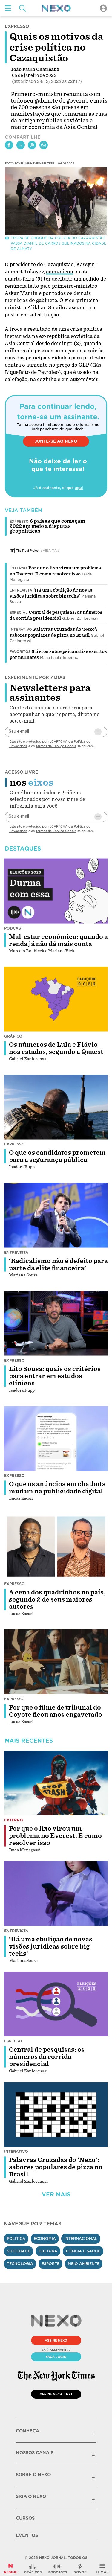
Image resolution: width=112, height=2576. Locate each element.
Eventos (27, 2535)
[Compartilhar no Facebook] (9, 145)
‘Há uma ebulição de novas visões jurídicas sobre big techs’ (51, 1946)
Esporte (50, 2264)
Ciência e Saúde (83, 2251)
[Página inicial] (56, 8)
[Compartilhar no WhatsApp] (44, 145)
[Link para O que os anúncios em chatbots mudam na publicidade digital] (56, 1438)
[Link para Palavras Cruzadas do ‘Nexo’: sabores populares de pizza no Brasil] (56, 2114)
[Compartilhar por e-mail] (32, 145)
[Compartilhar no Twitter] (21, 145)
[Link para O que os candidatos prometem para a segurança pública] (56, 1107)
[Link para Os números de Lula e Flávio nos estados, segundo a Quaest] (56, 999)
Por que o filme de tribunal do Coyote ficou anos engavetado (56, 1711)
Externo (18, 568)
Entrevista (21, 590)
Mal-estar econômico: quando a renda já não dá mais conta (58, 940)
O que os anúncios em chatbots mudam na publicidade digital (57, 1488)
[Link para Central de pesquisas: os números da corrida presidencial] (56, 2004)
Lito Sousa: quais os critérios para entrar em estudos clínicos (55, 1376)
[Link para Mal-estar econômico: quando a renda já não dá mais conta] (56, 891)
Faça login (56, 2357)
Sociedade (19, 2251)
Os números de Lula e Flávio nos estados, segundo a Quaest (56, 1048)
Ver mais (56, 2195)
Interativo (21, 630)
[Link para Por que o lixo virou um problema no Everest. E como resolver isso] (56, 1783)
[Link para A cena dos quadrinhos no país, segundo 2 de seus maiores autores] (56, 1546)
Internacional (81, 2238)
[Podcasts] (58, 2569)
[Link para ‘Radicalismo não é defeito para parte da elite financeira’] (56, 1215)
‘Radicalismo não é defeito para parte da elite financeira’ (58, 1265)
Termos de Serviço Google (56, 746)
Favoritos (20, 652)
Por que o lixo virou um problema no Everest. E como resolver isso (55, 1836)
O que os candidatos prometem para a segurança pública (57, 1156)
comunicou (60, 272)
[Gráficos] (33, 2569)
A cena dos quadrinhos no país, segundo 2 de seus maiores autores (57, 1599)
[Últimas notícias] (80, 2569)
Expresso (14, 1144)
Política (16, 2238)
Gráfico (13, 1036)
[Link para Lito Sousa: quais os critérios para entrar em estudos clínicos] (56, 1323)
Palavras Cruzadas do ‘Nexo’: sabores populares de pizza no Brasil (56, 2167)
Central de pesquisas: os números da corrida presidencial (47, 2057)
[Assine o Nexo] (10, 2569)
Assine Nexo (56, 2340)
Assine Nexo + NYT (56, 2394)
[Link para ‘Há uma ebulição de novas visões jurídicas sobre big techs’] (56, 1893)
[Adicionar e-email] (98, 732)
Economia (45, 2238)
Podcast (14, 928)
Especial (19, 613)
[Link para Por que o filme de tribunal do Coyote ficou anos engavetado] (56, 1662)
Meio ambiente (84, 2264)
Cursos (25, 2518)
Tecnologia (20, 2264)
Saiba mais (50, 550)
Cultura (48, 2251)
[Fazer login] (103, 8)
